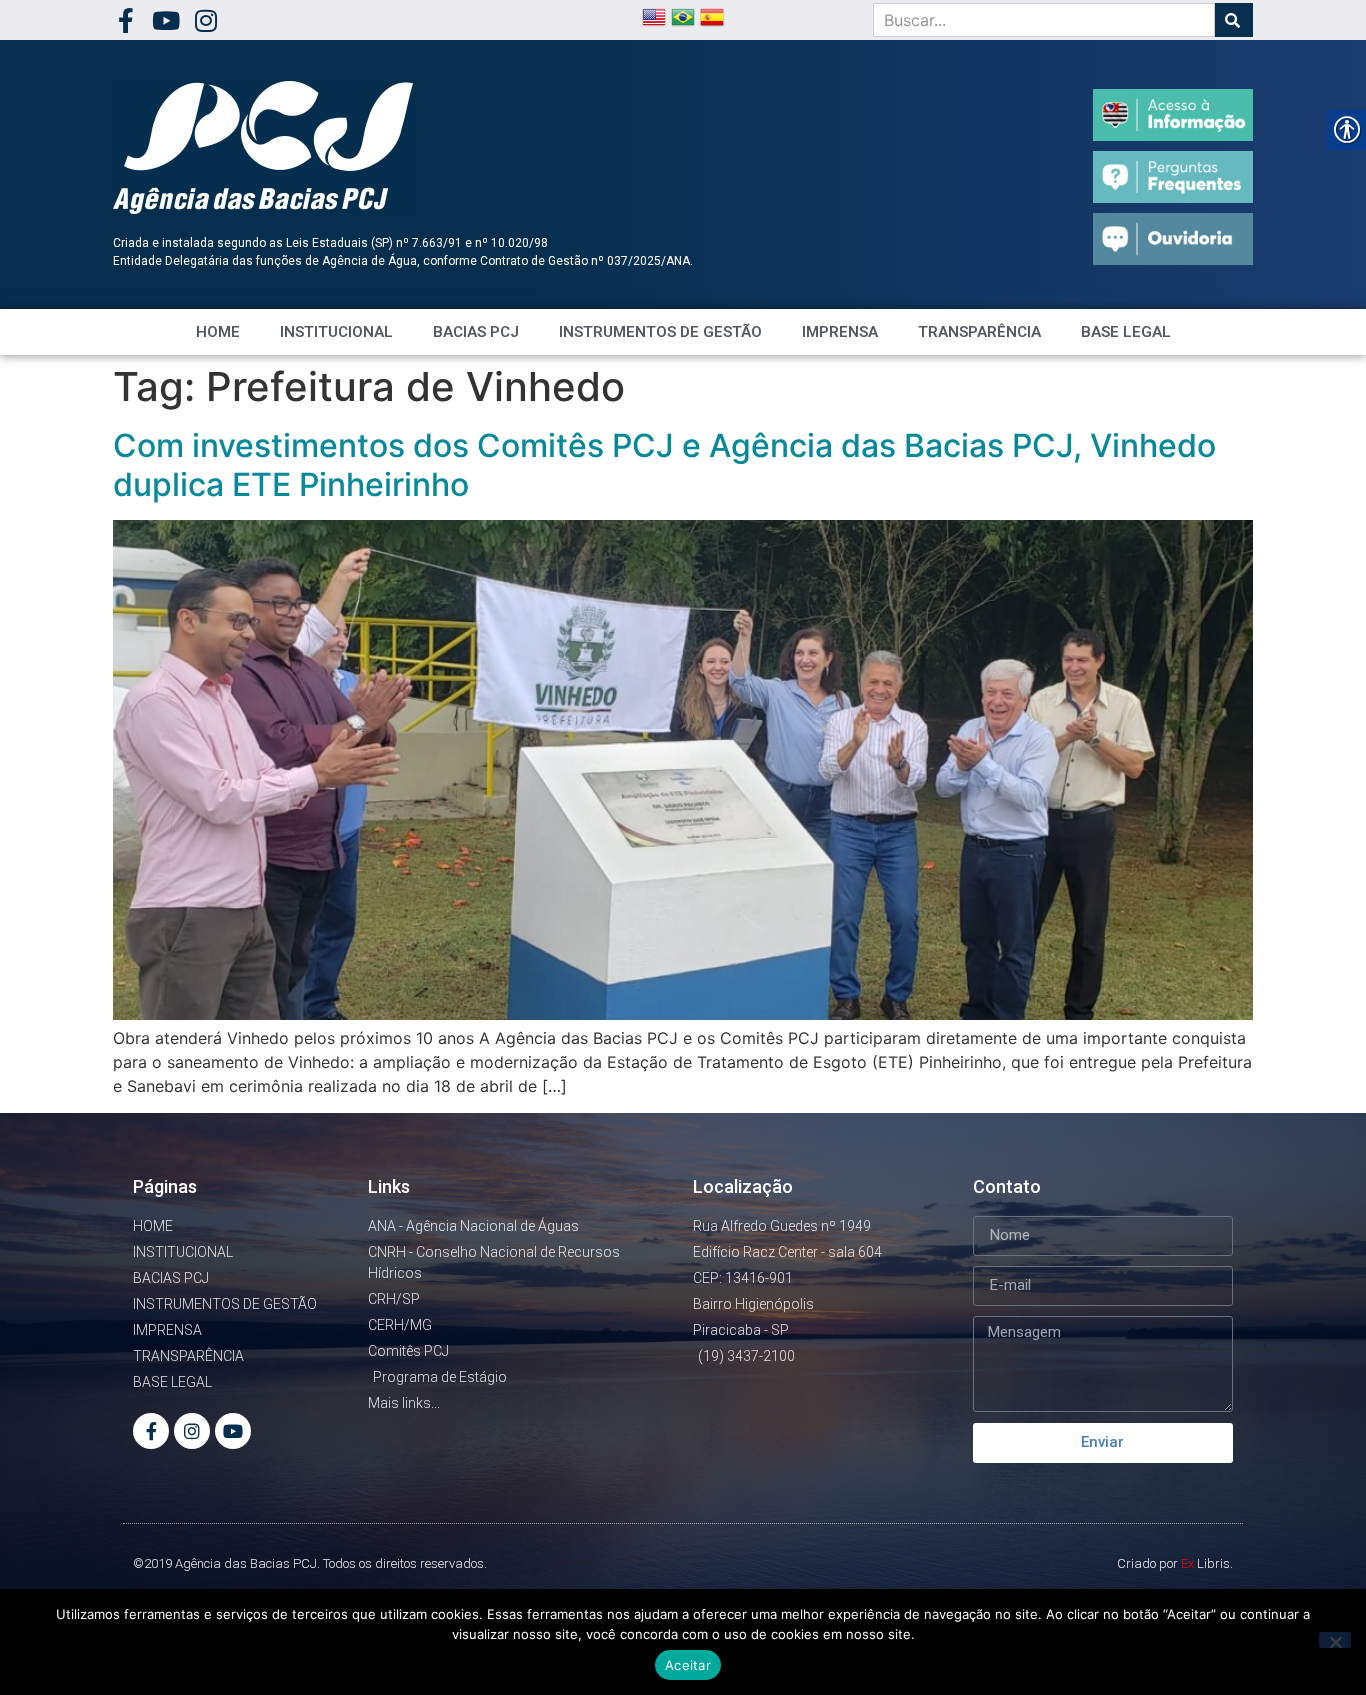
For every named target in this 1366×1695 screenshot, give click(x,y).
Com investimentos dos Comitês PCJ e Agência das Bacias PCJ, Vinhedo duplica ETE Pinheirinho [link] (664, 464)
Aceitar (688, 1665)
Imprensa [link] (840, 332)
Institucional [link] (336, 332)
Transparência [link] (979, 332)
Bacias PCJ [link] (476, 332)
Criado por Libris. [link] (1175, 1563)
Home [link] (218, 332)
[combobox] (1044, 20)
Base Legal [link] (1126, 332)
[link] (125, 20)
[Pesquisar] (1234, 20)
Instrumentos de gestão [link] (660, 332)
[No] (1335, 1640)
